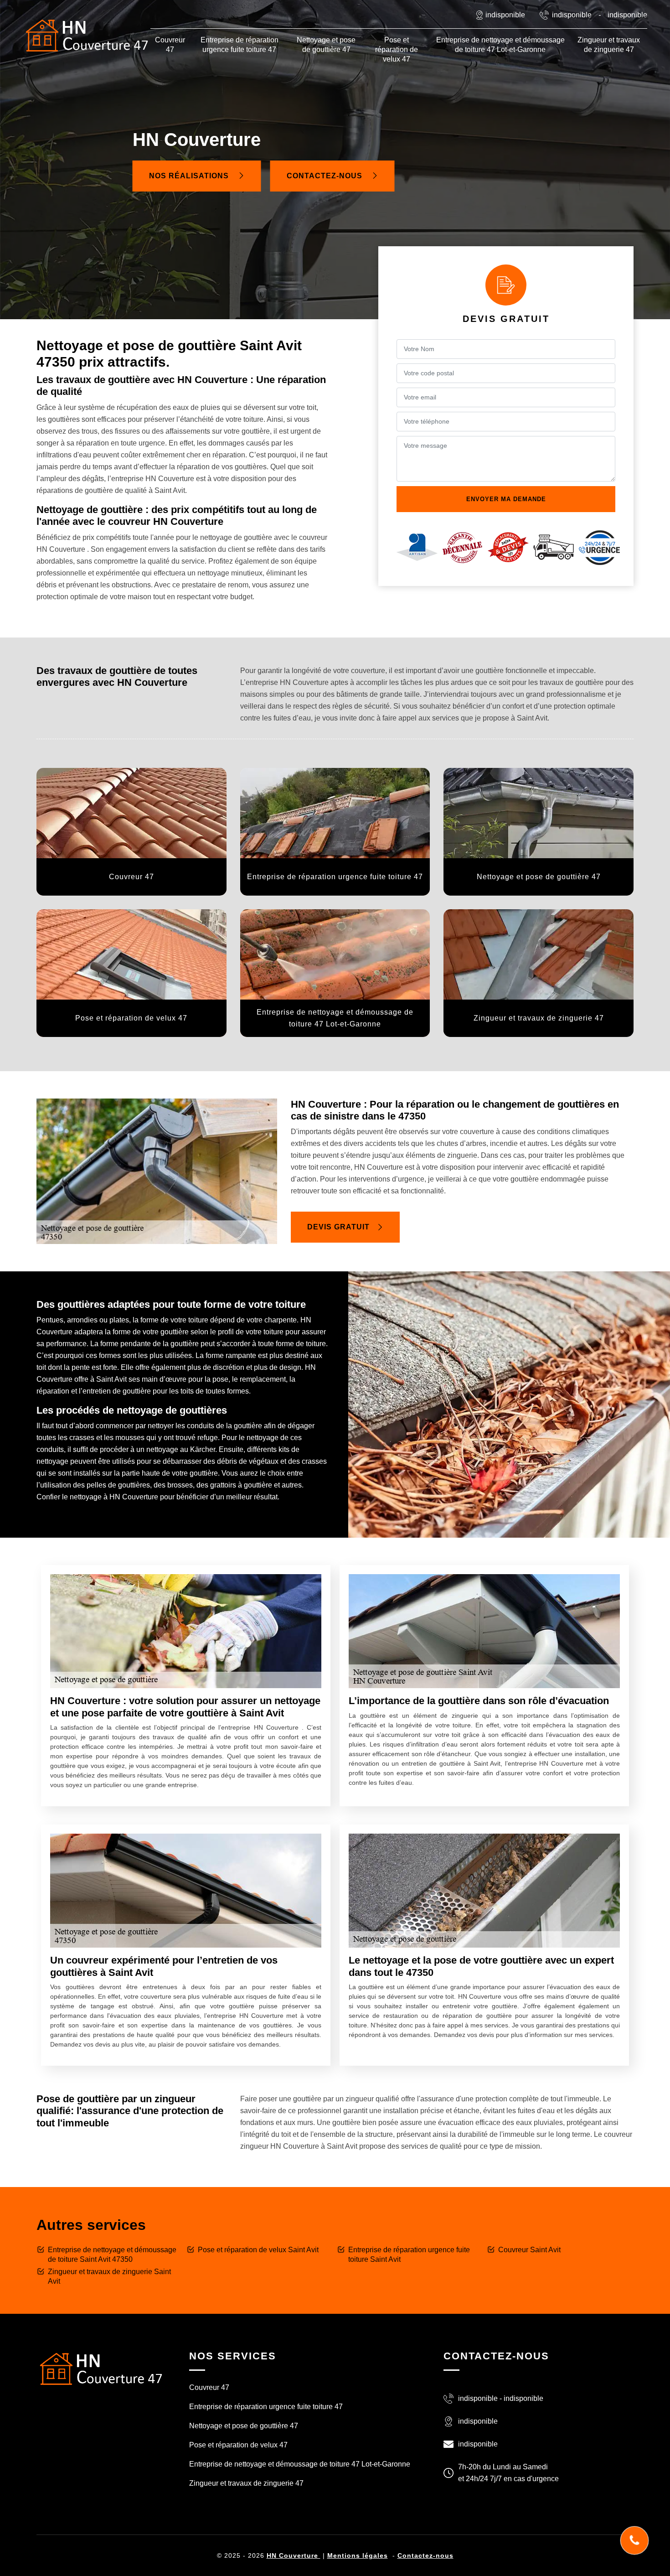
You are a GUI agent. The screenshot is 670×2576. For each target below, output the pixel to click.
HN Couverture (294, 2555)
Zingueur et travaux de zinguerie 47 (609, 45)
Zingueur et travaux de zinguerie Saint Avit (109, 2276)
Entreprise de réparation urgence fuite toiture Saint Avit (409, 2255)
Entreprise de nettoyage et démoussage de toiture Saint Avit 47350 (112, 2255)
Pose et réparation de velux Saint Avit (258, 2250)
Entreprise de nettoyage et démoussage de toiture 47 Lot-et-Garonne (500, 45)
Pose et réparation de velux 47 (397, 49)
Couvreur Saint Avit (529, 2250)
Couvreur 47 (170, 45)
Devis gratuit (338, 1227)
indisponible (572, 15)
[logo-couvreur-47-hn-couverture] (87, 35)
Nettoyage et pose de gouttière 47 (326, 45)
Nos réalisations (190, 176)
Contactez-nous (326, 176)
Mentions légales (358, 2555)
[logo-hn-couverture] (100, 2368)
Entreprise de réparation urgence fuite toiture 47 (240, 45)
